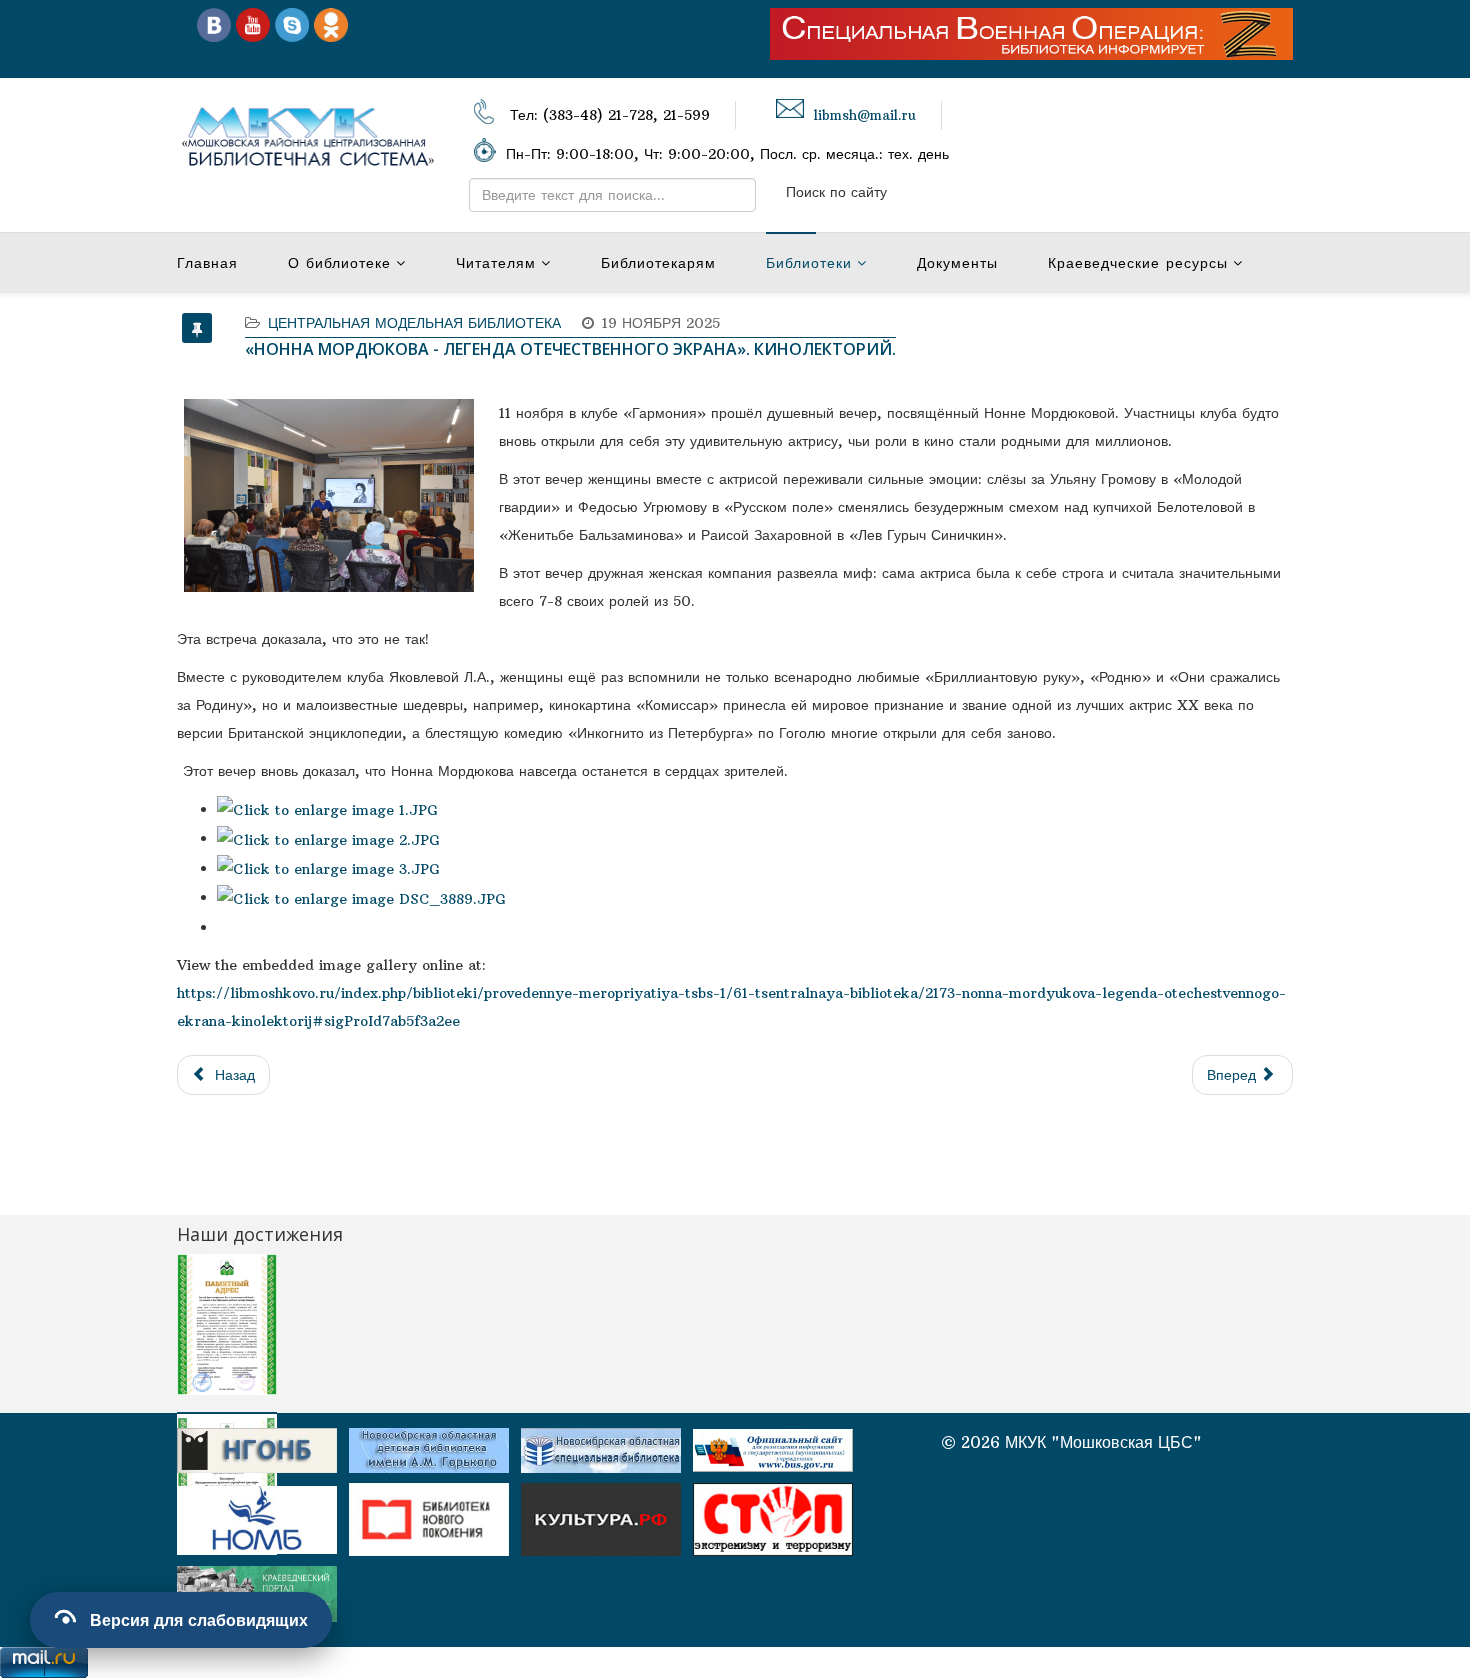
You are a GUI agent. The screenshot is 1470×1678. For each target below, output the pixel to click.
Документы (957, 263)
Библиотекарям (658, 263)
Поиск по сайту (836, 192)
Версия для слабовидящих (199, 1620)
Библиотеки (809, 263)
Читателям (496, 263)
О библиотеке (339, 263)
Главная (207, 263)
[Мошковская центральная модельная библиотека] (214, 24)
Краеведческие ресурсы (1138, 263)
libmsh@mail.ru (865, 115)
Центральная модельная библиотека (414, 323)
